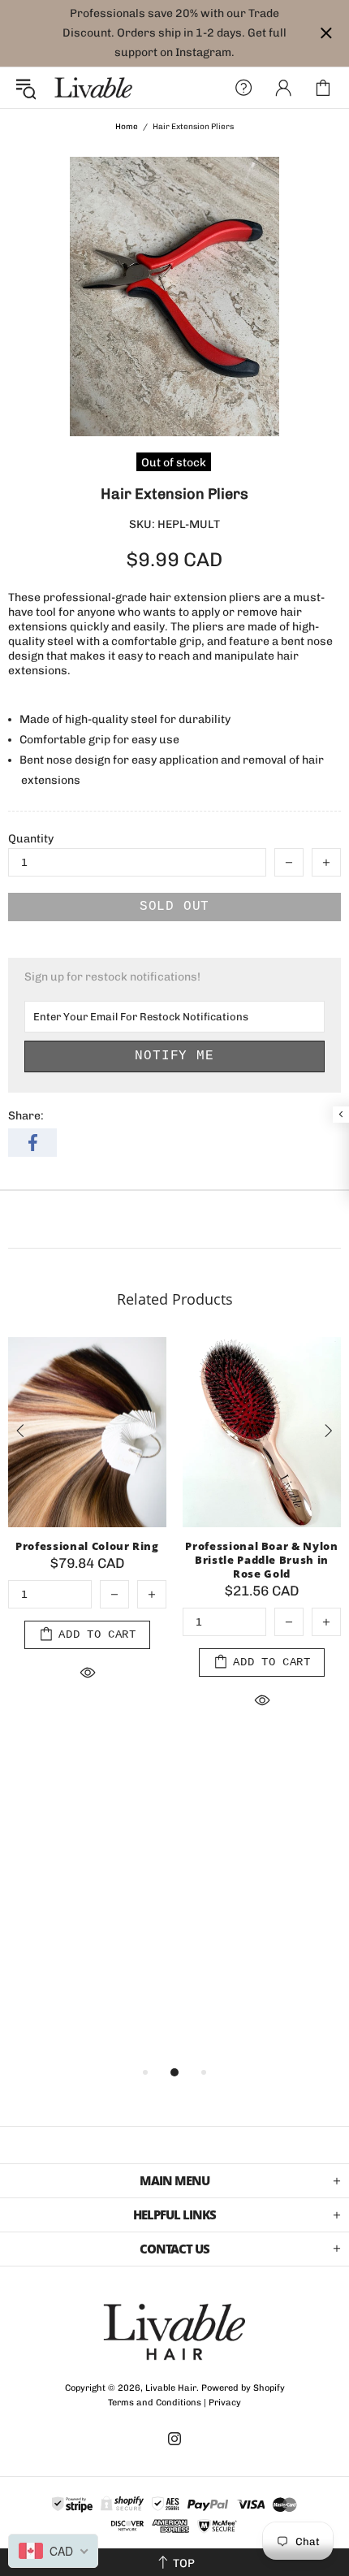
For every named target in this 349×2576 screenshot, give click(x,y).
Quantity (31, 839)
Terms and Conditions (155, 2403)
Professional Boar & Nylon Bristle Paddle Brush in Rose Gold (261, 1560)
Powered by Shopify (243, 2388)
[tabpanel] (87, 1530)
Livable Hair (93, 88)
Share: (26, 1116)
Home (127, 127)
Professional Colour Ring (87, 1546)
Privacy (225, 2403)
